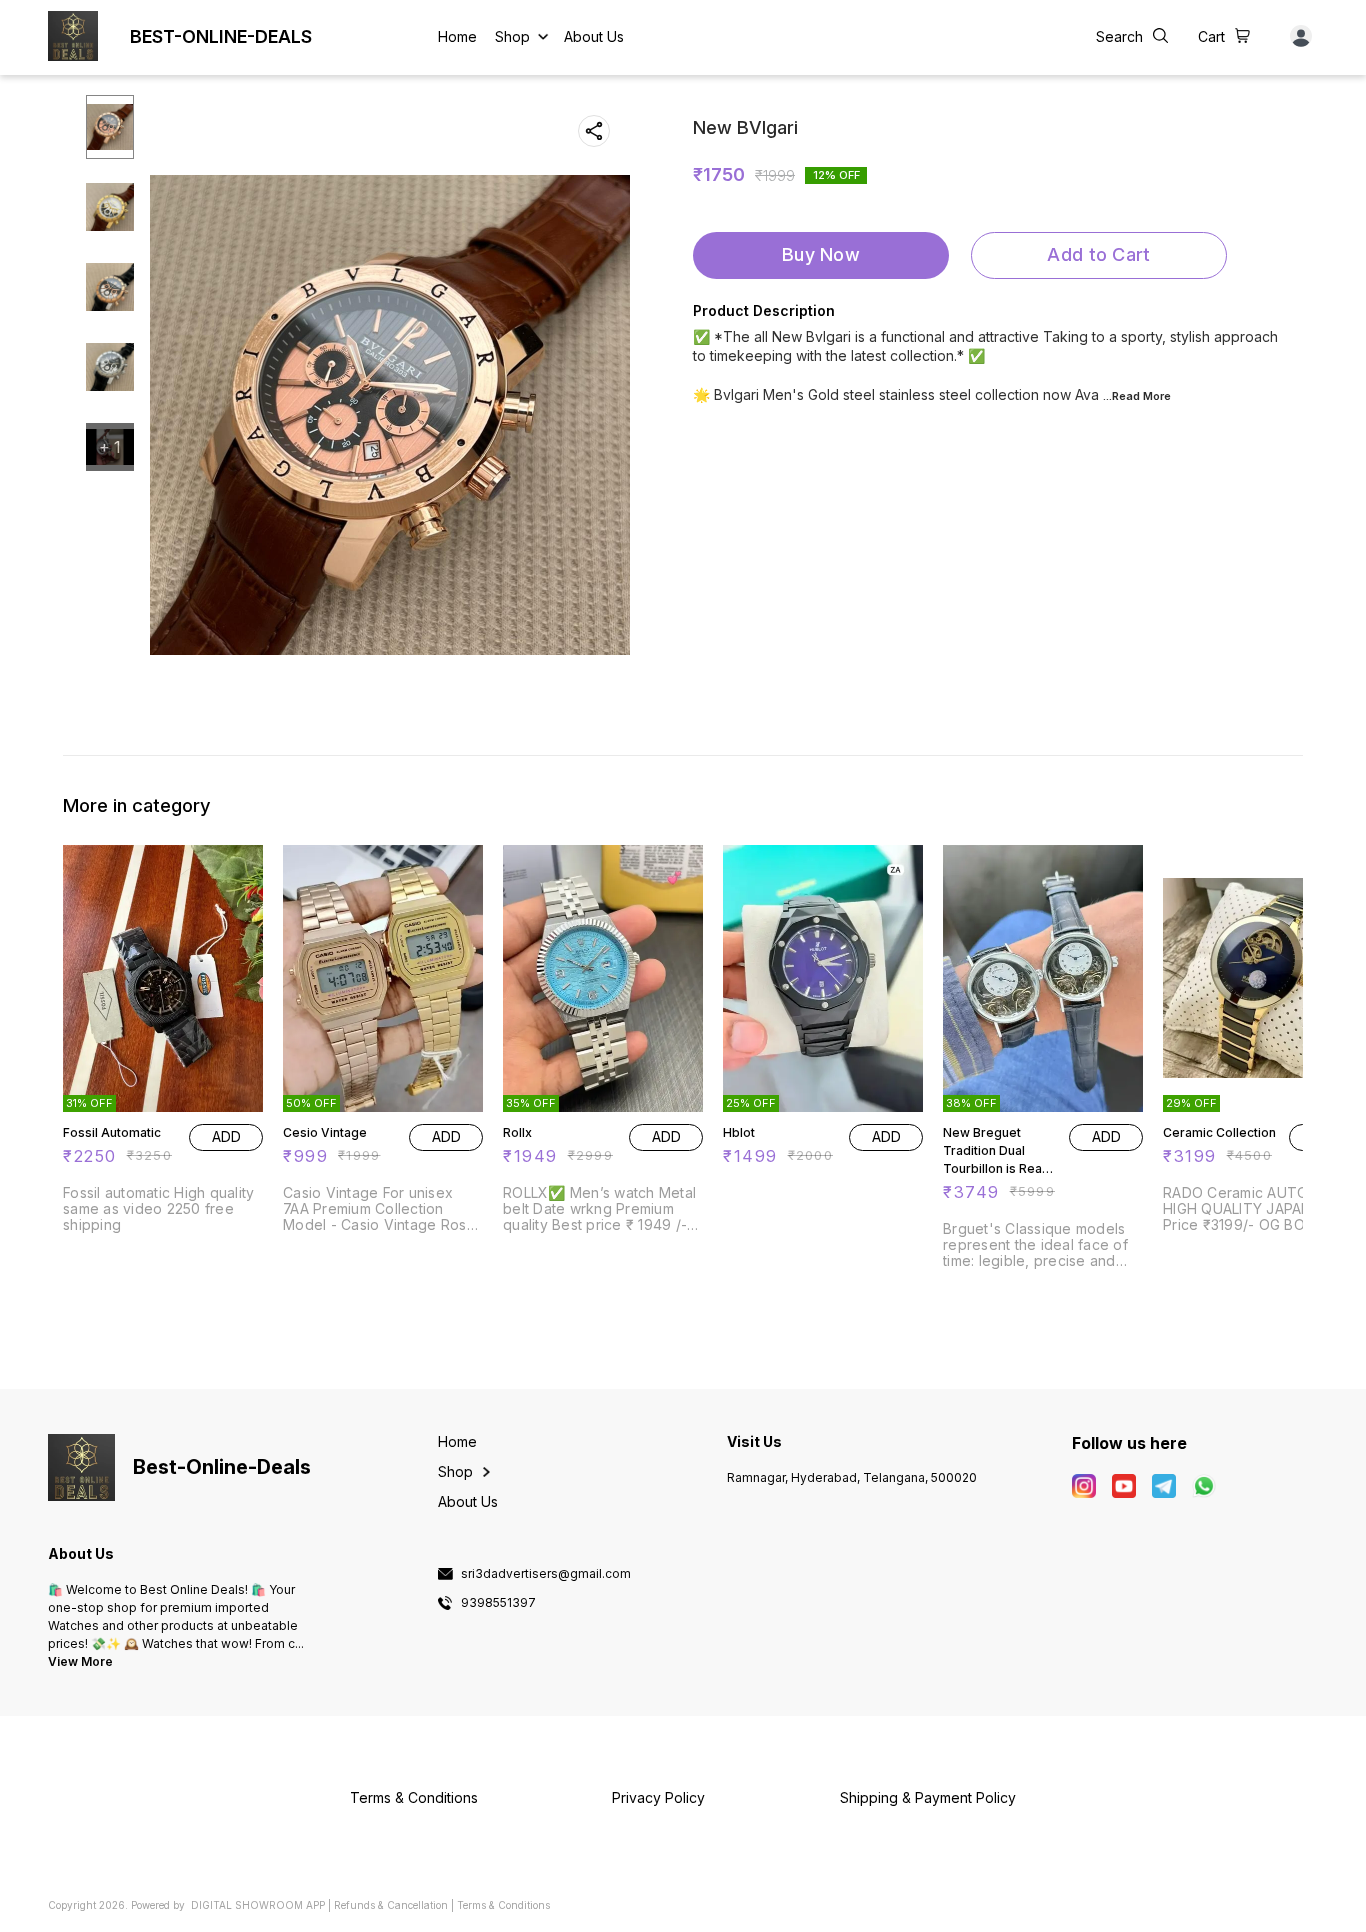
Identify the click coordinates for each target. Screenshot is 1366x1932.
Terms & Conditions (503, 1905)
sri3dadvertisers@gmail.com (546, 1574)
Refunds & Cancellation (391, 1905)
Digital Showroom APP (258, 1905)
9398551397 (498, 1603)
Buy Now (821, 254)
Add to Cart (1098, 254)
